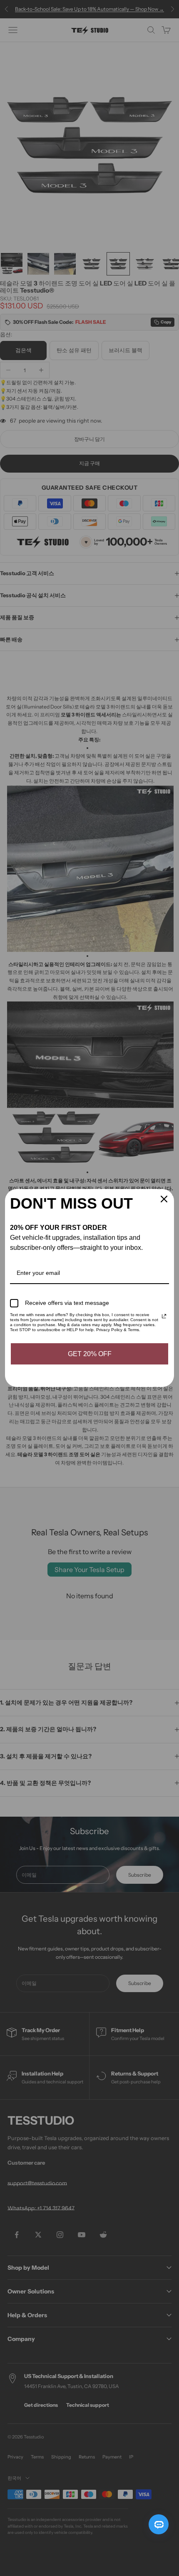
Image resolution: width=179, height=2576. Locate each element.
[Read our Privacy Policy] (164, 1316)
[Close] (164, 1199)
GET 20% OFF (90, 1354)
